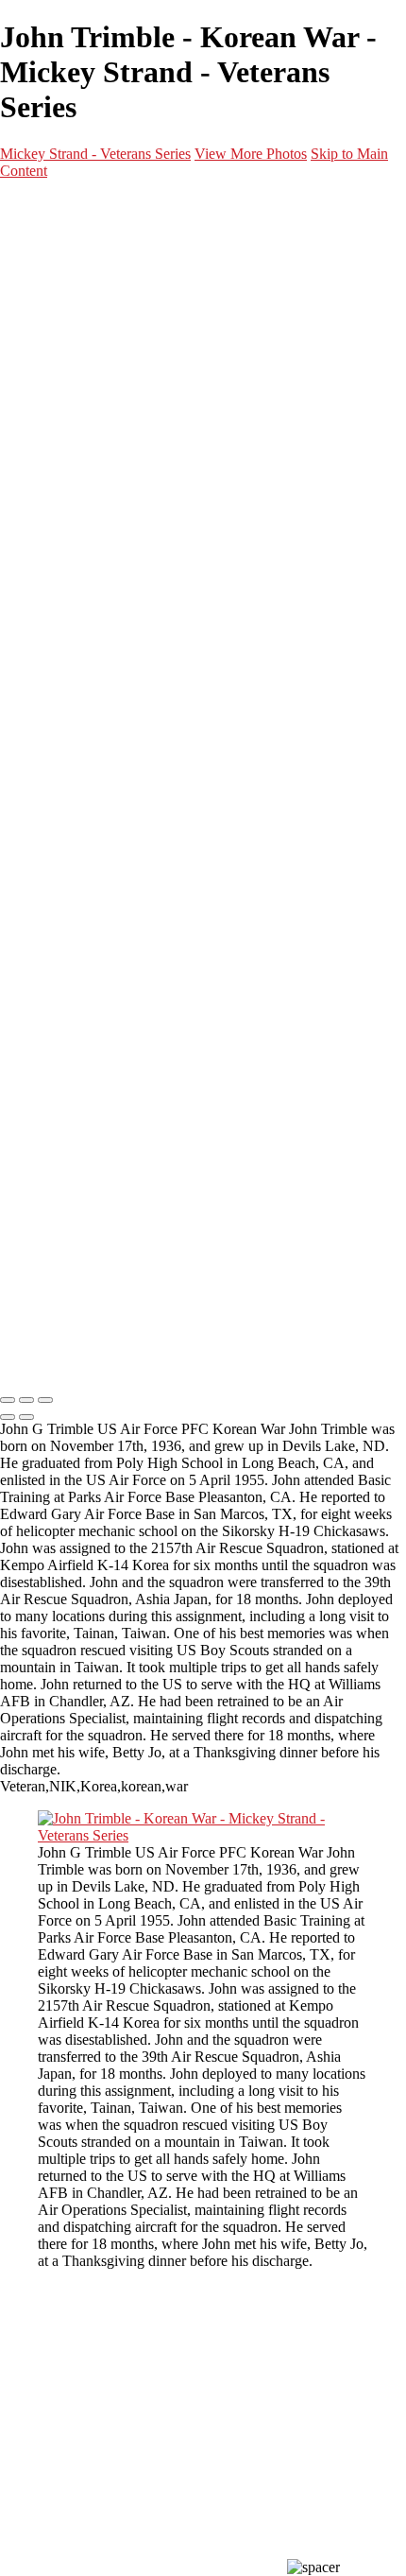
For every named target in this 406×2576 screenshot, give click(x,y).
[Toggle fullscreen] (26, 1400)
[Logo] (103, 1361)
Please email (46, 915)
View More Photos (251, 154)
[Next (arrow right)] (26, 1417)
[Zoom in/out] (45, 1400)
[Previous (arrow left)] (8, 1417)
